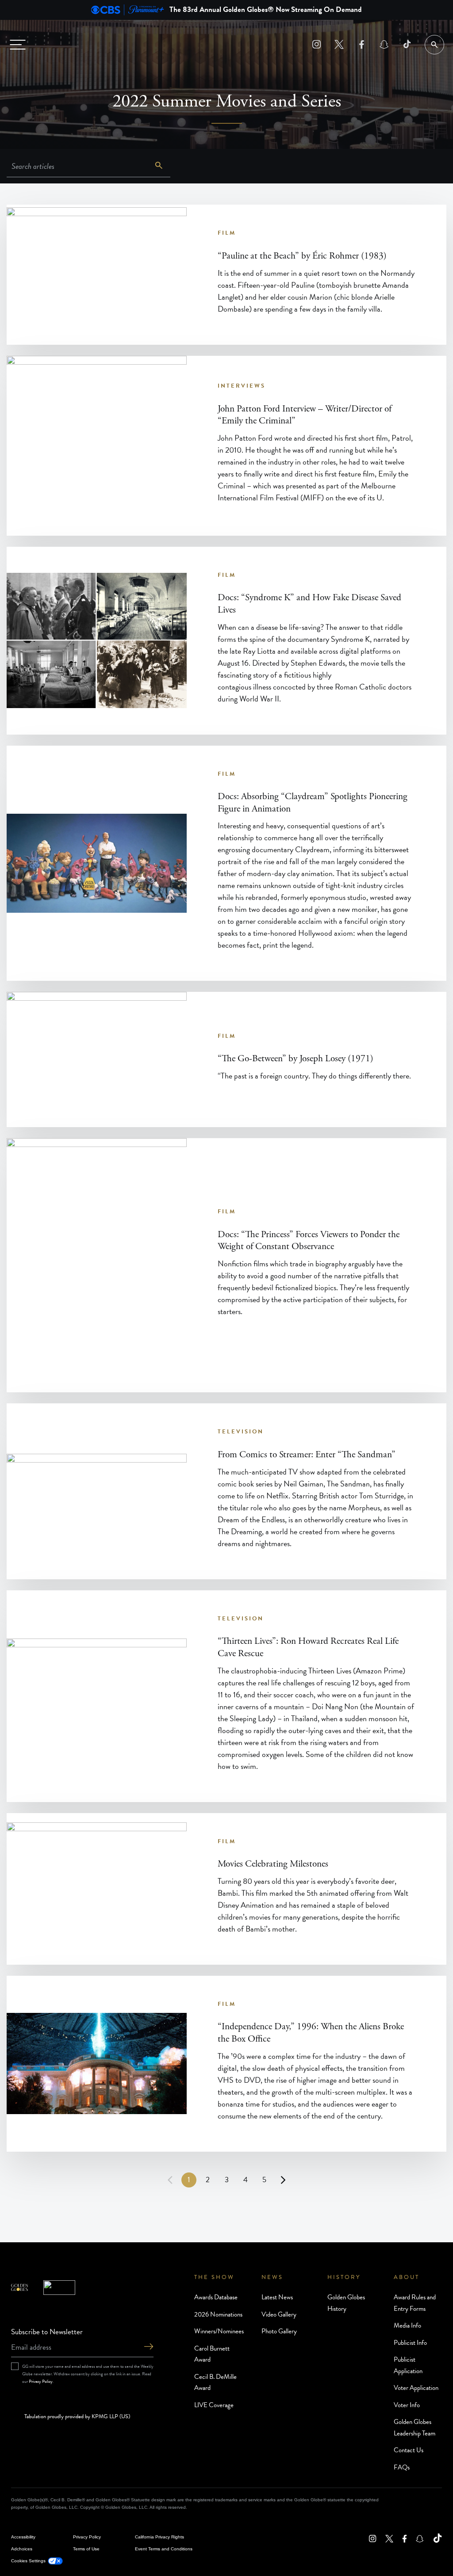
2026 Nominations (218, 2314)
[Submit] (149, 2347)
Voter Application (416, 2388)
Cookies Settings (28, 2561)
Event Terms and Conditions (164, 2549)
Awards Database (216, 2297)
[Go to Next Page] (283, 2180)
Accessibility (23, 2537)
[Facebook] (362, 44)
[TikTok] (407, 44)
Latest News (277, 2297)
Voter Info (407, 2405)
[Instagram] (317, 44)
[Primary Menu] (18, 45)
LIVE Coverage (214, 2405)
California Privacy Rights (159, 2537)
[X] (339, 44)
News (272, 2277)
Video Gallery (279, 2314)
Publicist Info (410, 2343)
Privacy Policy (41, 2381)
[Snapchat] (384, 44)
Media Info (407, 2325)
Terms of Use (86, 2549)
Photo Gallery (279, 2331)
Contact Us (409, 2450)
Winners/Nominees (219, 2331)
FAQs (402, 2467)
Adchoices (22, 2549)
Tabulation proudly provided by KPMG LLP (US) (77, 2417)
